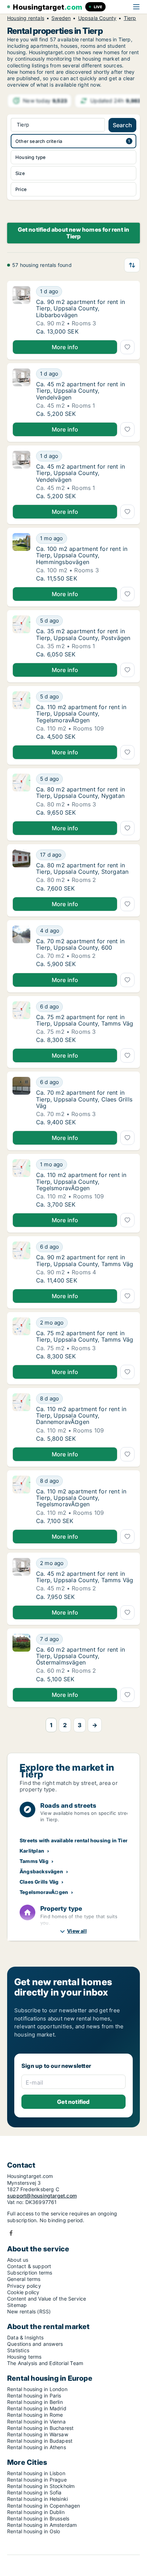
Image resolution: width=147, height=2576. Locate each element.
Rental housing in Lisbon (36, 2473)
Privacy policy (24, 2286)
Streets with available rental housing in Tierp (75, 1840)
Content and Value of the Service (47, 2299)
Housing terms (24, 2357)
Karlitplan (32, 1851)
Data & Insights (25, 2337)
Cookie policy (23, 2292)
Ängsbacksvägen (41, 1871)
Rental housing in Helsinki (37, 2499)
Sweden (61, 18)
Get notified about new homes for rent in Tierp (74, 233)
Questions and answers (35, 2344)
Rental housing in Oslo (34, 2531)
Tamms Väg (34, 1861)
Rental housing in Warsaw (38, 2434)
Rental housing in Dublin (36, 2512)
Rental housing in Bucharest (40, 2428)
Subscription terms (30, 2273)
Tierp (130, 18)
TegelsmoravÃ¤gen (44, 1892)
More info (65, 347)
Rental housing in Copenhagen (44, 2506)
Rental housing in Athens (37, 2447)
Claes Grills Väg (39, 1882)
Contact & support (29, 2266)
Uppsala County (97, 18)
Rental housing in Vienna (36, 2422)
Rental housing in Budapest (40, 2441)
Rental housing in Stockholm (41, 2486)
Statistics (18, 2350)
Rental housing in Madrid (37, 2408)
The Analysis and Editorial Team (45, 2363)
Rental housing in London (37, 2389)
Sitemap (17, 2305)
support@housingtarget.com (42, 2196)
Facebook (11, 2233)
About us (18, 2260)
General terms (24, 2279)
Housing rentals (26, 18)
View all (77, 1931)
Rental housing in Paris (34, 2396)
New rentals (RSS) (29, 2311)
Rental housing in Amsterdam (42, 2525)
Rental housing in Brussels (38, 2518)
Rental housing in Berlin (35, 2402)
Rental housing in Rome (35, 2415)
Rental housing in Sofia (34, 2492)
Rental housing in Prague (37, 2480)
